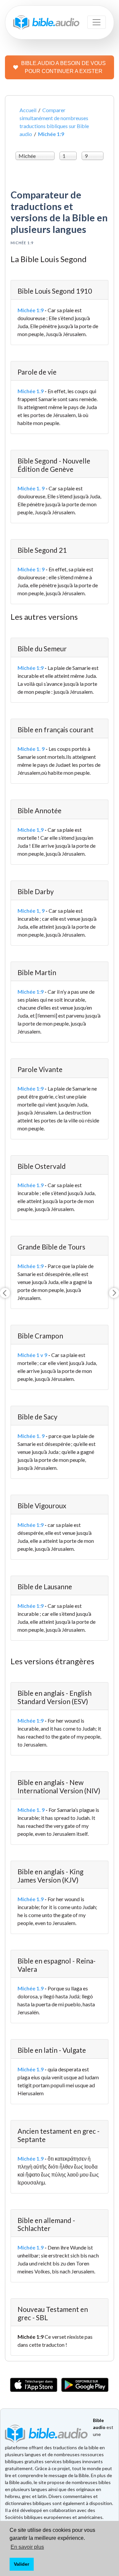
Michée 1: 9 (31, 569)
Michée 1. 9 (31, 488)
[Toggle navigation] (97, 22)
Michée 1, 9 (31, 911)
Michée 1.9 (31, 391)
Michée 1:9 (31, 310)
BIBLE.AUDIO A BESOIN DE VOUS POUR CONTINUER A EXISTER (63, 67)
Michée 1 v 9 (32, 1355)
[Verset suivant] (114, 1293)
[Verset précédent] (5, 1293)
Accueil (28, 110)
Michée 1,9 (31, 830)
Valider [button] (21, 2564)
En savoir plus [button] (27, 2547)
